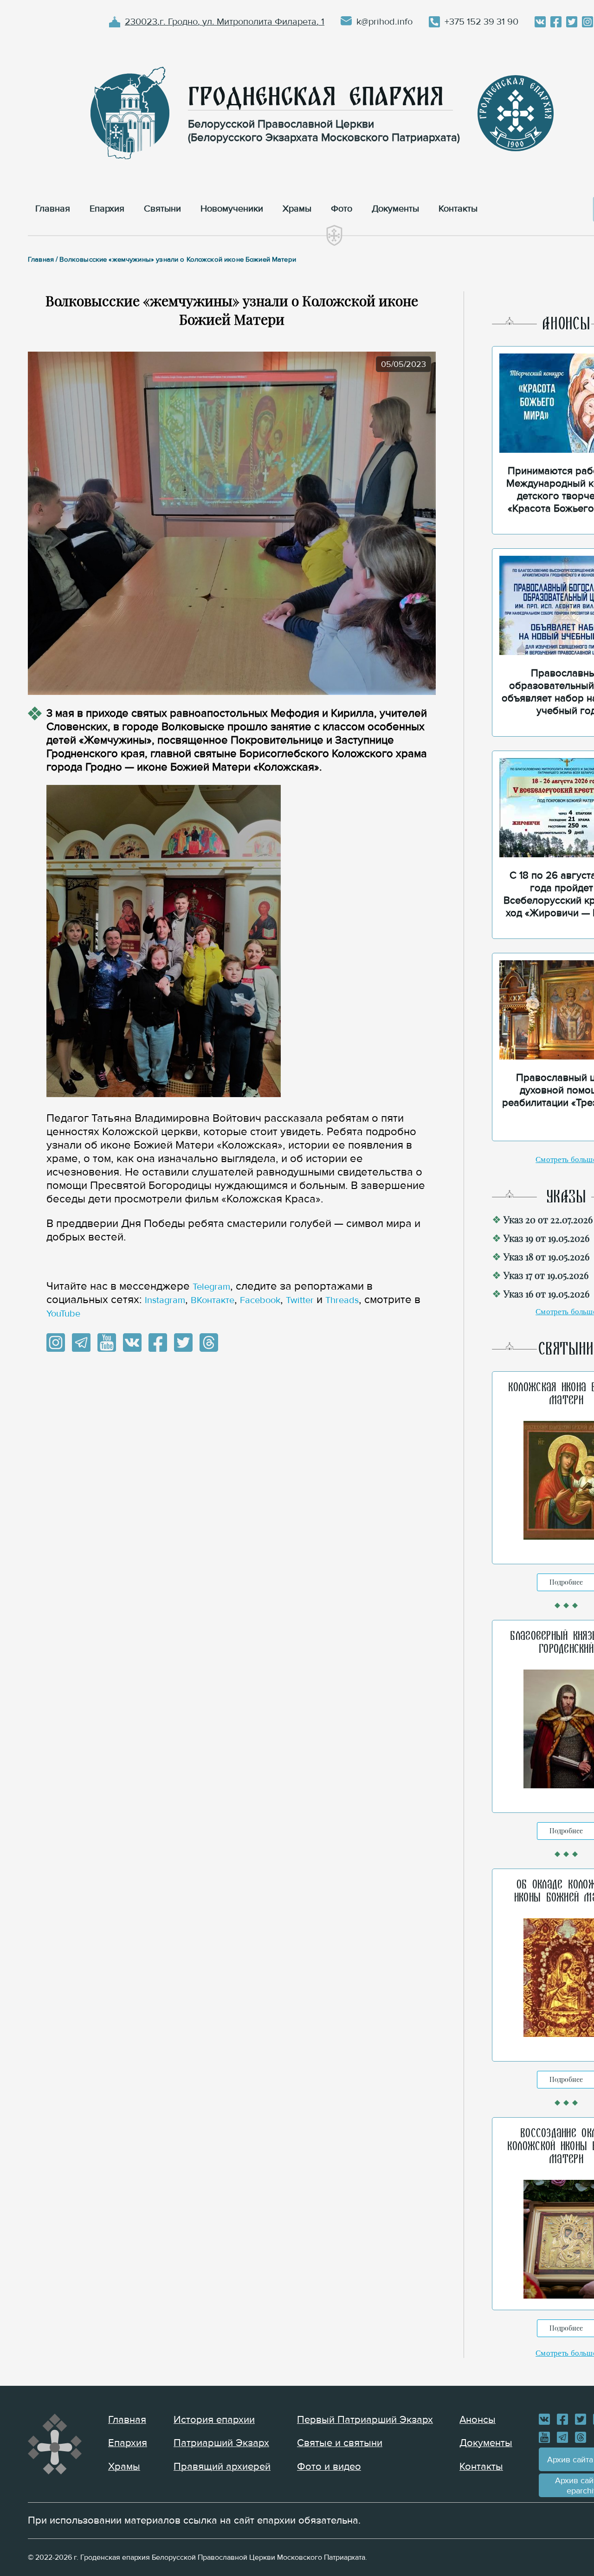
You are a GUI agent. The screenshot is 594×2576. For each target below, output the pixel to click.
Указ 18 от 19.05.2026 (546, 1256)
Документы (486, 2443)
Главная (127, 2420)
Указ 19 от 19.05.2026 (546, 1238)
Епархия (128, 2443)
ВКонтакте (213, 1300)
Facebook (260, 1300)
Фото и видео (329, 2467)
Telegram (211, 1287)
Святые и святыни (340, 2443)
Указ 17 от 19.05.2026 (546, 1275)
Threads (342, 1300)
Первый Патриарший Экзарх (365, 2420)
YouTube (63, 1314)
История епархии (214, 2420)
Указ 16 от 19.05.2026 (546, 1294)
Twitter (300, 1300)
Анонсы (478, 2420)
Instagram (165, 1300)
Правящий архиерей (222, 2467)
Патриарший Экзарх (221, 2443)
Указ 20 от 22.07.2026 (548, 1219)
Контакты (481, 2467)
